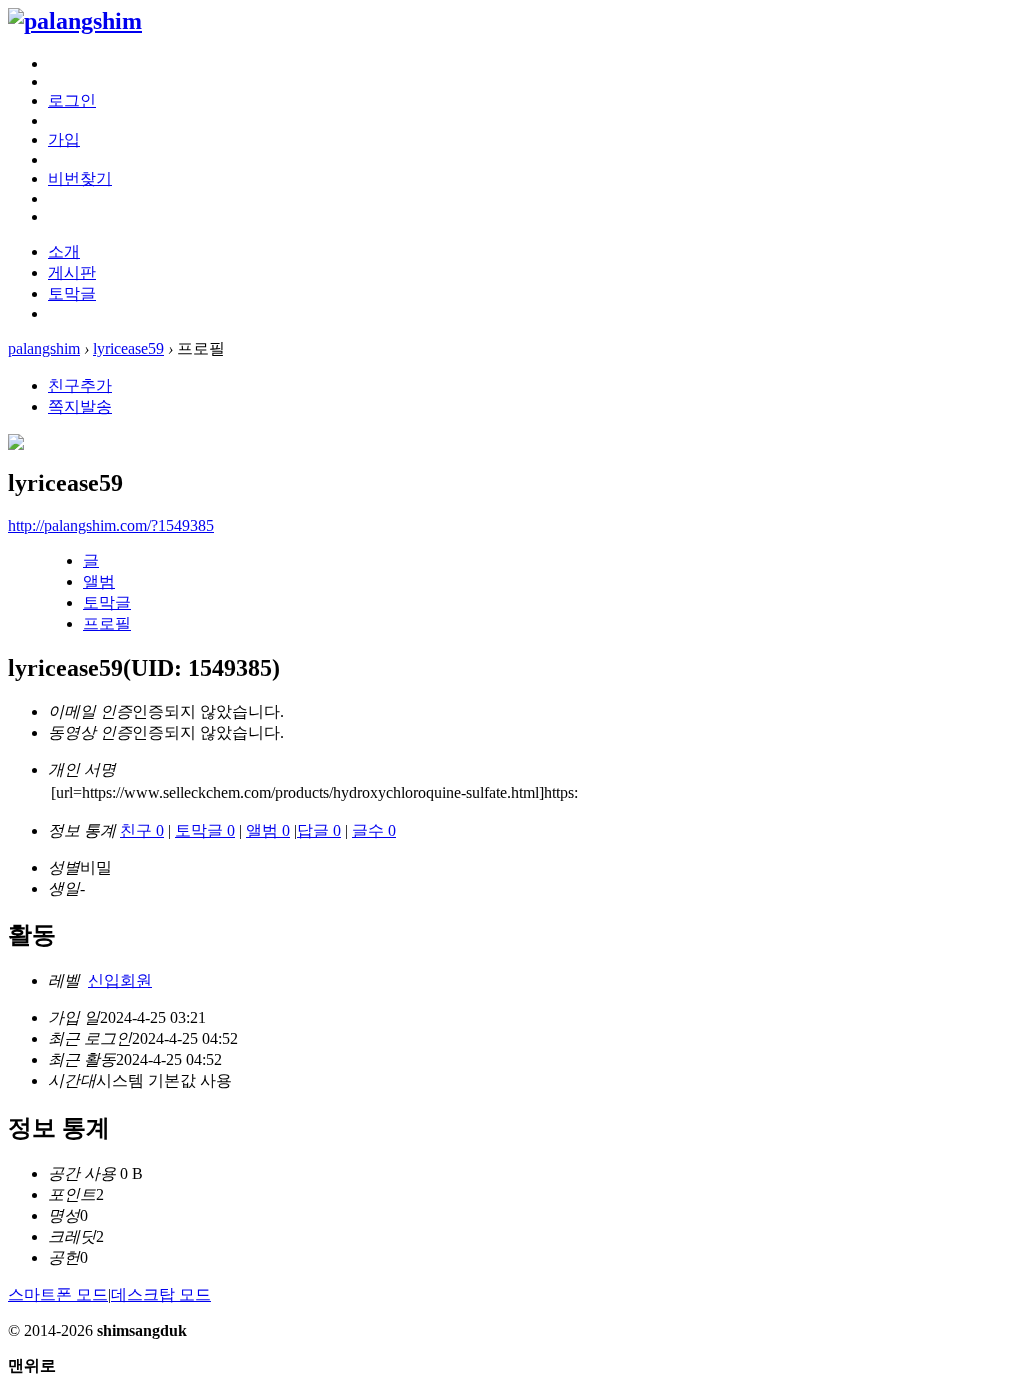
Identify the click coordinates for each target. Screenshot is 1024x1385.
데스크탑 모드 (161, 1294)
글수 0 (374, 830)
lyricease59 (128, 348)
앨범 (99, 581)
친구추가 (80, 385)
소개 (64, 251)
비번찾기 (80, 178)
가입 (64, 139)
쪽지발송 (80, 406)
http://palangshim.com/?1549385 (111, 525)
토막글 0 (205, 830)
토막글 (72, 293)
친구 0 (142, 830)
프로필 (107, 623)
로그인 (72, 100)
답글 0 (319, 830)
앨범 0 (268, 830)
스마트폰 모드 (58, 1294)
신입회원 (120, 980)
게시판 (72, 272)
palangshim (44, 348)
